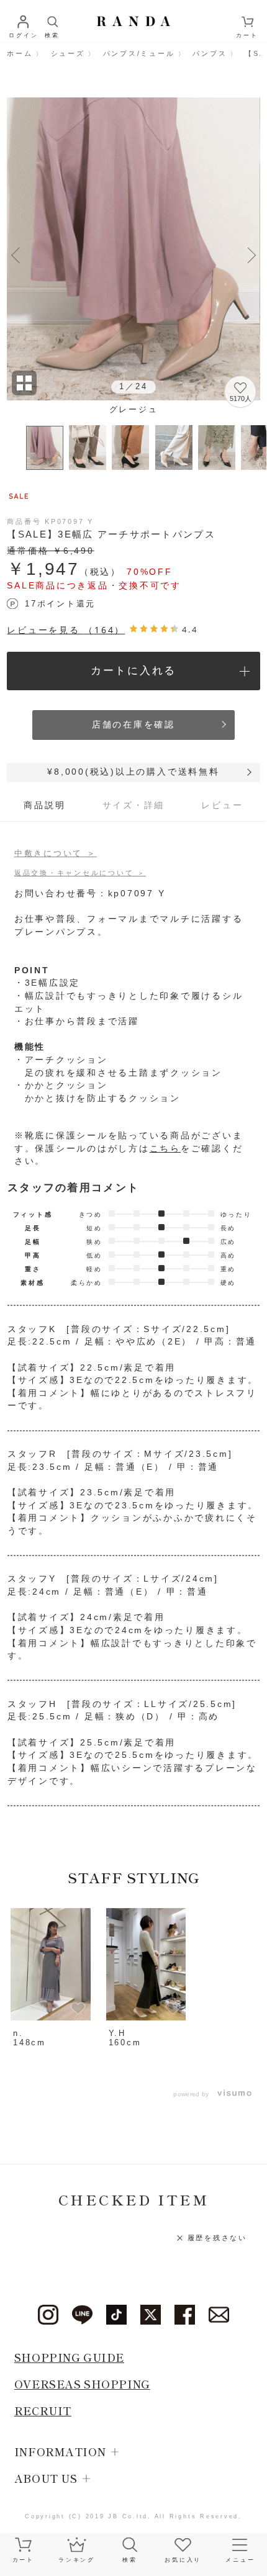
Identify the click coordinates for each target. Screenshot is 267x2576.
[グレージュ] (133, 249)
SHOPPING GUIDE (69, 2357)
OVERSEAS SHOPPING (82, 2384)
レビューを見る (66, 630)
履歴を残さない (217, 2238)
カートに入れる (133, 670)
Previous (16, 254)
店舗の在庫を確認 (133, 725)
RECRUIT (43, 2411)
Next (251, 254)
